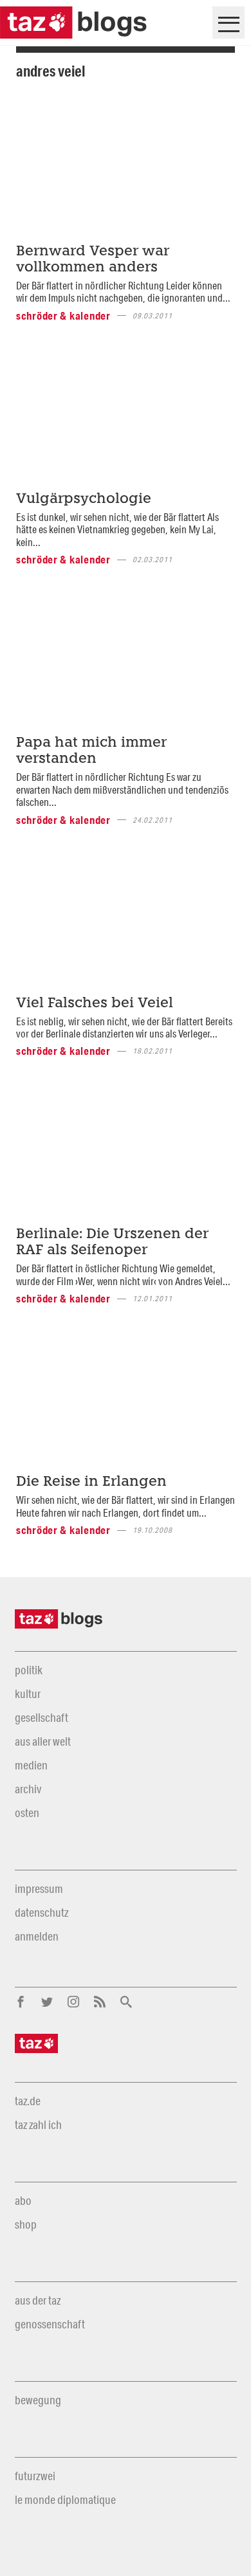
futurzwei (35, 2476)
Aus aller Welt (43, 1741)
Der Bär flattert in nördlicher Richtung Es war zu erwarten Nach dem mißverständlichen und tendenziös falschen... (122, 789)
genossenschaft (50, 2324)
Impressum (39, 1888)
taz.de (28, 2101)
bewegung (38, 2400)
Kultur (28, 1694)
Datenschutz (42, 1912)
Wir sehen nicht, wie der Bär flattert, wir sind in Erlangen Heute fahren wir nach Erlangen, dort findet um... (126, 1506)
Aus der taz (38, 2300)
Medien (31, 1765)
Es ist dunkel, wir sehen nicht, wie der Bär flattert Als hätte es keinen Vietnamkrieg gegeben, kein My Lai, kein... (117, 529)
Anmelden (37, 1936)
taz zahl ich (38, 2124)
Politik (29, 1670)
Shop (26, 2224)
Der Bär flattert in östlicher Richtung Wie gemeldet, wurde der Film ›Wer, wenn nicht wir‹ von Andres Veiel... (123, 1274)
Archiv (28, 1789)
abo (23, 2200)
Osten (27, 1813)
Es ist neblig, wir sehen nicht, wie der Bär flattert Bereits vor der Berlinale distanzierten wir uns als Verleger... (124, 1027)
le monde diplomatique (65, 2499)
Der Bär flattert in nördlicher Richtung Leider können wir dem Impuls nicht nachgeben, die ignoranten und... (123, 291)
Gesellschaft (42, 1717)
